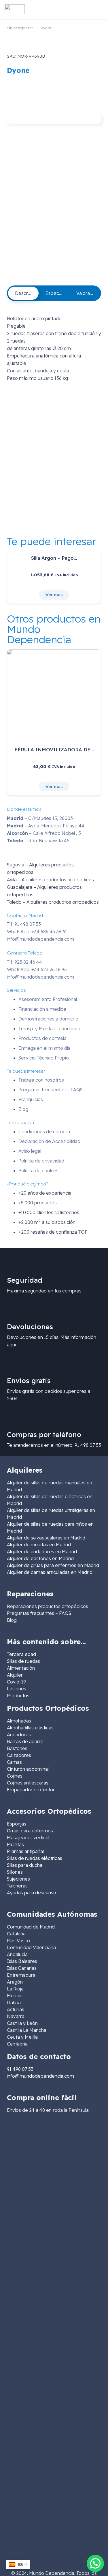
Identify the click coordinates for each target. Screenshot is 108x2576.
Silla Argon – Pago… (54, 558)
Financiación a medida (42, 1009)
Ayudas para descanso (32, 1893)
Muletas (15, 1844)
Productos (18, 1696)
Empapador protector (31, 1790)
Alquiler (15, 1675)
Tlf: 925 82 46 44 (24, 962)
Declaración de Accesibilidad (49, 1141)
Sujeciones (18, 1879)
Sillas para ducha (25, 1865)
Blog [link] (12, 1620)
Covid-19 (16, 1682)
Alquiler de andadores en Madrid (42, 1552)
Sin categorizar (20, 28)
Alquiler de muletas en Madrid (39, 1545)
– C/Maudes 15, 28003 (40, 818)
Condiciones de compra (44, 1132)
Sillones (15, 1872)
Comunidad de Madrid (31, 1927)
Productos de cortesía (42, 1038)
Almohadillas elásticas (30, 1728)
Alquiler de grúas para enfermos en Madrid (53, 1565)
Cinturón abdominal (28, 1769)
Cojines (15, 1776)
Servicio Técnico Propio (44, 1058)
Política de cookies (38, 1171)
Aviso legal (30, 1151)
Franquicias (31, 1099)
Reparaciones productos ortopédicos (48, 1606)
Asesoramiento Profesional (48, 999)
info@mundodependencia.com (40, 939)
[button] (54, 9)
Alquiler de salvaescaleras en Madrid (46, 1538)
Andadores (19, 1735)
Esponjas (17, 1824)
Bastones (17, 1748)
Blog (23, 1109)
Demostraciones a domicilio (48, 1019)
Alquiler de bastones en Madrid (40, 1558)
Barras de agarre (25, 1741)
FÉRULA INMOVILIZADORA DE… (54, 750)
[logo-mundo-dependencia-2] (15, 9)
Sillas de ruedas (23, 1661)
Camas (14, 1762)
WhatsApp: (37, 932)
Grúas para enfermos (30, 1831)
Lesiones (17, 1689)
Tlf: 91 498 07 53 (24, 924)
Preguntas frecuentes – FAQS (51, 1090)
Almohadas (19, 1721)
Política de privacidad (41, 1161)
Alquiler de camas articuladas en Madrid (50, 1572)
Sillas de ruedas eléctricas (35, 1858)
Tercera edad (21, 1654)
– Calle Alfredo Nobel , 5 (44, 833)
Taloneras (17, 1886)
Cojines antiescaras (28, 1783)
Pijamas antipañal (25, 1851)
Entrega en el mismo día (44, 1048)
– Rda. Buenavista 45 (38, 841)
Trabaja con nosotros (41, 1080)
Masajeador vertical (28, 1838)
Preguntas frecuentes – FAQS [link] (39, 1613)
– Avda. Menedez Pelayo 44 (46, 826)
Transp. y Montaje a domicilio (49, 1029)
